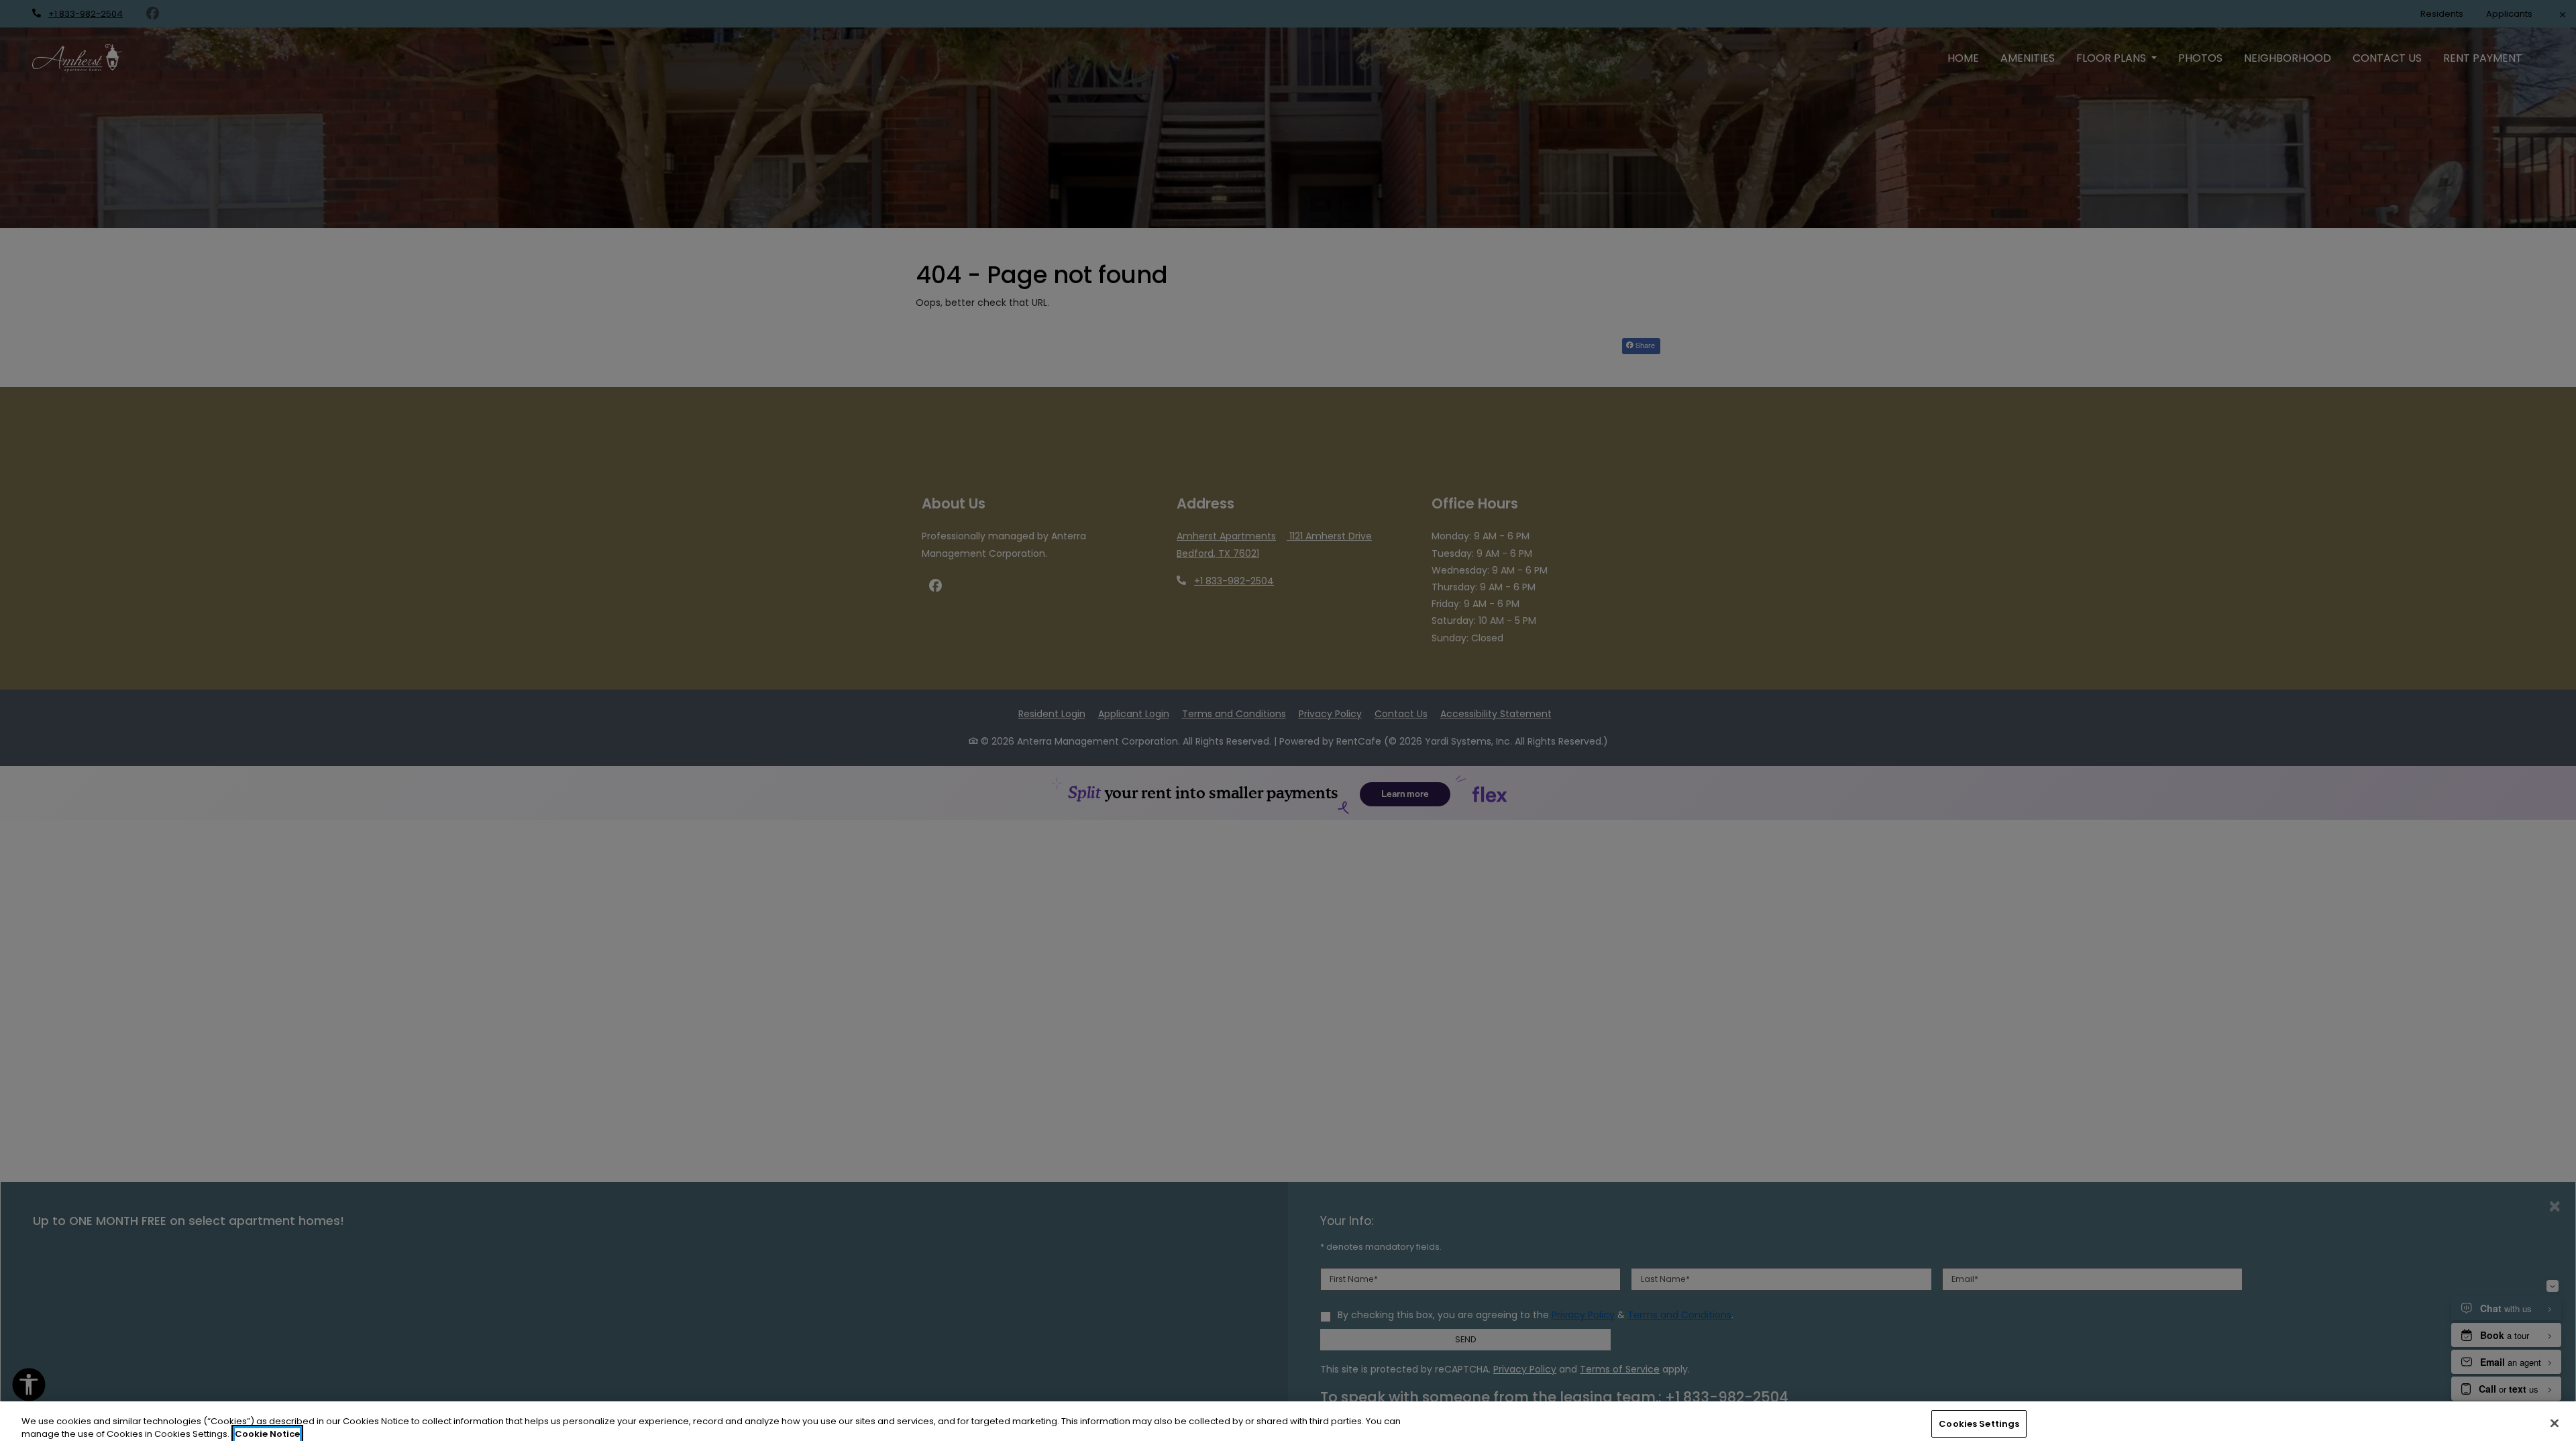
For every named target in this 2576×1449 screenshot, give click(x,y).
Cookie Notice (267, 1435)
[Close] (2555, 1423)
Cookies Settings (1979, 1424)
